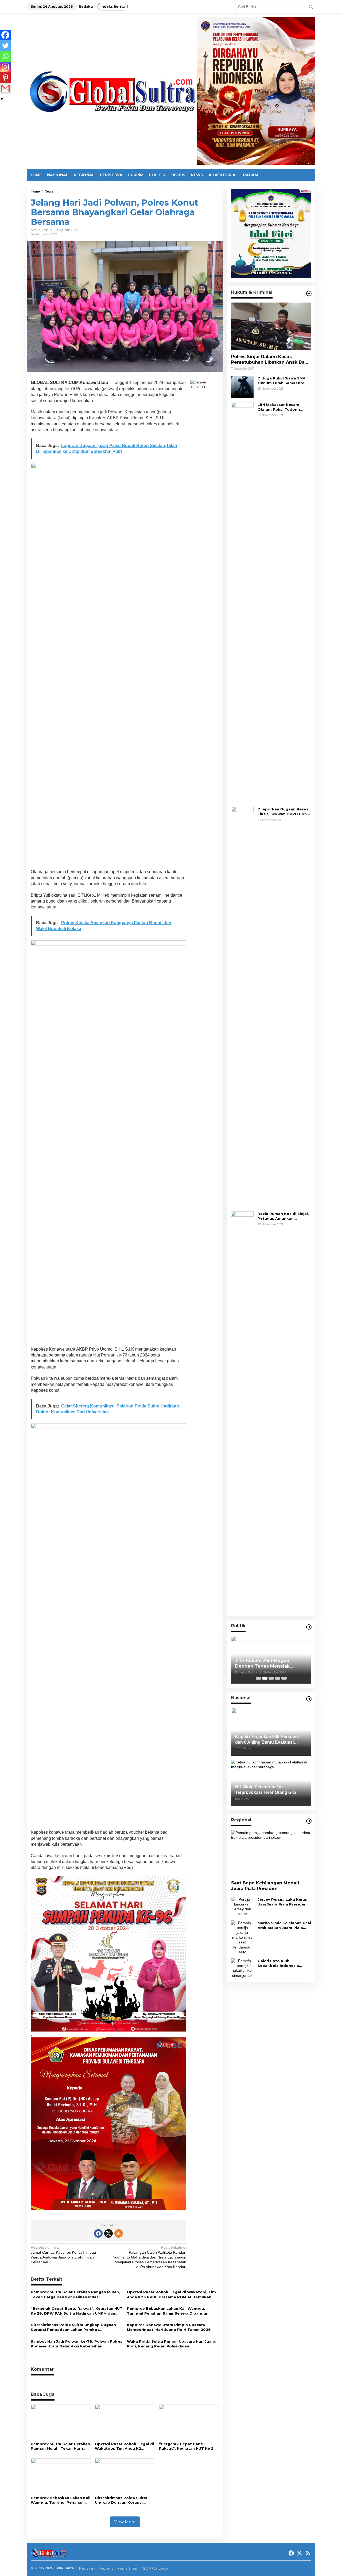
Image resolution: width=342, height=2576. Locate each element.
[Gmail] (5, 88)
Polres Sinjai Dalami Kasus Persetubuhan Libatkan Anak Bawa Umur (271, 360)
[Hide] (2, 99)
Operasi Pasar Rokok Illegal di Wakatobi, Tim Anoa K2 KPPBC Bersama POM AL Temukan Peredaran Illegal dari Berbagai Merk (171, 2294)
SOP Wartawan (156, 2568)
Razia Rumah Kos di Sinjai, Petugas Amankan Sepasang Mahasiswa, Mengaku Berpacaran (283, 1216)
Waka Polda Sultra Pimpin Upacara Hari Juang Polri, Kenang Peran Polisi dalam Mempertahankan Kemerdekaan (172, 2344)
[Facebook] (5, 35)
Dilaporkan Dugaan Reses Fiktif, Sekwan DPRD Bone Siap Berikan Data (283, 812)
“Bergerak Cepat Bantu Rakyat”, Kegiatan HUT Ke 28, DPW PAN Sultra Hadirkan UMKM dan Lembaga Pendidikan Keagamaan (77, 2311)
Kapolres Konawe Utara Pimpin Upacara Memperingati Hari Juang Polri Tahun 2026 (169, 2327)
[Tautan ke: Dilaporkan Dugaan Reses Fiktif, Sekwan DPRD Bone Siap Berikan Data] (242, 1007)
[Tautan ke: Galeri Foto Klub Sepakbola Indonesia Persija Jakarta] (242, 1968)
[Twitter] (5, 46)
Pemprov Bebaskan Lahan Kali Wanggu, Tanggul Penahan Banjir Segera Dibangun (168, 2311)
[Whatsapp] (5, 56)
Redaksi (86, 2568)
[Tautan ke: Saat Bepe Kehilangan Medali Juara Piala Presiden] (271, 1853)
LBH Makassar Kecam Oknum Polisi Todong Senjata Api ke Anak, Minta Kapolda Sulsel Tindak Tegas (284, 407)
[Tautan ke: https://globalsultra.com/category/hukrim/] (309, 293)
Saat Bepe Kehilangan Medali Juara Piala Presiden (265, 1886)
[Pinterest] (5, 78)
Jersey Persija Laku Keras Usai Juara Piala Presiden (282, 1902)
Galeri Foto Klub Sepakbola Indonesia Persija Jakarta (278, 1963)
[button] (311, 7)
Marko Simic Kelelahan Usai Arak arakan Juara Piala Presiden (284, 1925)
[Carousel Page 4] (278, 1678)
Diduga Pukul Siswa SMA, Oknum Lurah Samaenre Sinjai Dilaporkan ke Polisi (283, 381)
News (35, 234)
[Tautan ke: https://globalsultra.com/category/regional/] (309, 1821)
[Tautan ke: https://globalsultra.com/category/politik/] (309, 1627)
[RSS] (119, 2233)
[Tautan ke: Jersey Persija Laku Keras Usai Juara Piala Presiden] (242, 1906)
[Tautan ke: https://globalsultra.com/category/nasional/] (309, 1699)
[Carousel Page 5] (284, 1678)
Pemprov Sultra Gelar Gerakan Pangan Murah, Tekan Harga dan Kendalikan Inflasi (75, 2294)
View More (125, 2522)
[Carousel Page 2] (265, 1678)
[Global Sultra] (112, 91)
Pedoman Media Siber (118, 2568)
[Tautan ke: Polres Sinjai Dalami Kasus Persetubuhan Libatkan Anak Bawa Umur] (271, 326)
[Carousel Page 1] (258, 1678)
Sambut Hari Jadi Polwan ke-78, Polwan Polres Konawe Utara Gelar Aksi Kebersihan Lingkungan (77, 2344)
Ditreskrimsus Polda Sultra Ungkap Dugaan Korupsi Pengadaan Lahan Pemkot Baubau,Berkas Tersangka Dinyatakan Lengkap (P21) (73, 2327)
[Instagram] (5, 67)
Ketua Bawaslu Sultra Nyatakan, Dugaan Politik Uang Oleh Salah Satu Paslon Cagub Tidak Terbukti (271, 1664)
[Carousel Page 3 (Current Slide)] (271, 1678)
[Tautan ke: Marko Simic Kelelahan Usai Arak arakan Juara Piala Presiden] (242, 1937)
